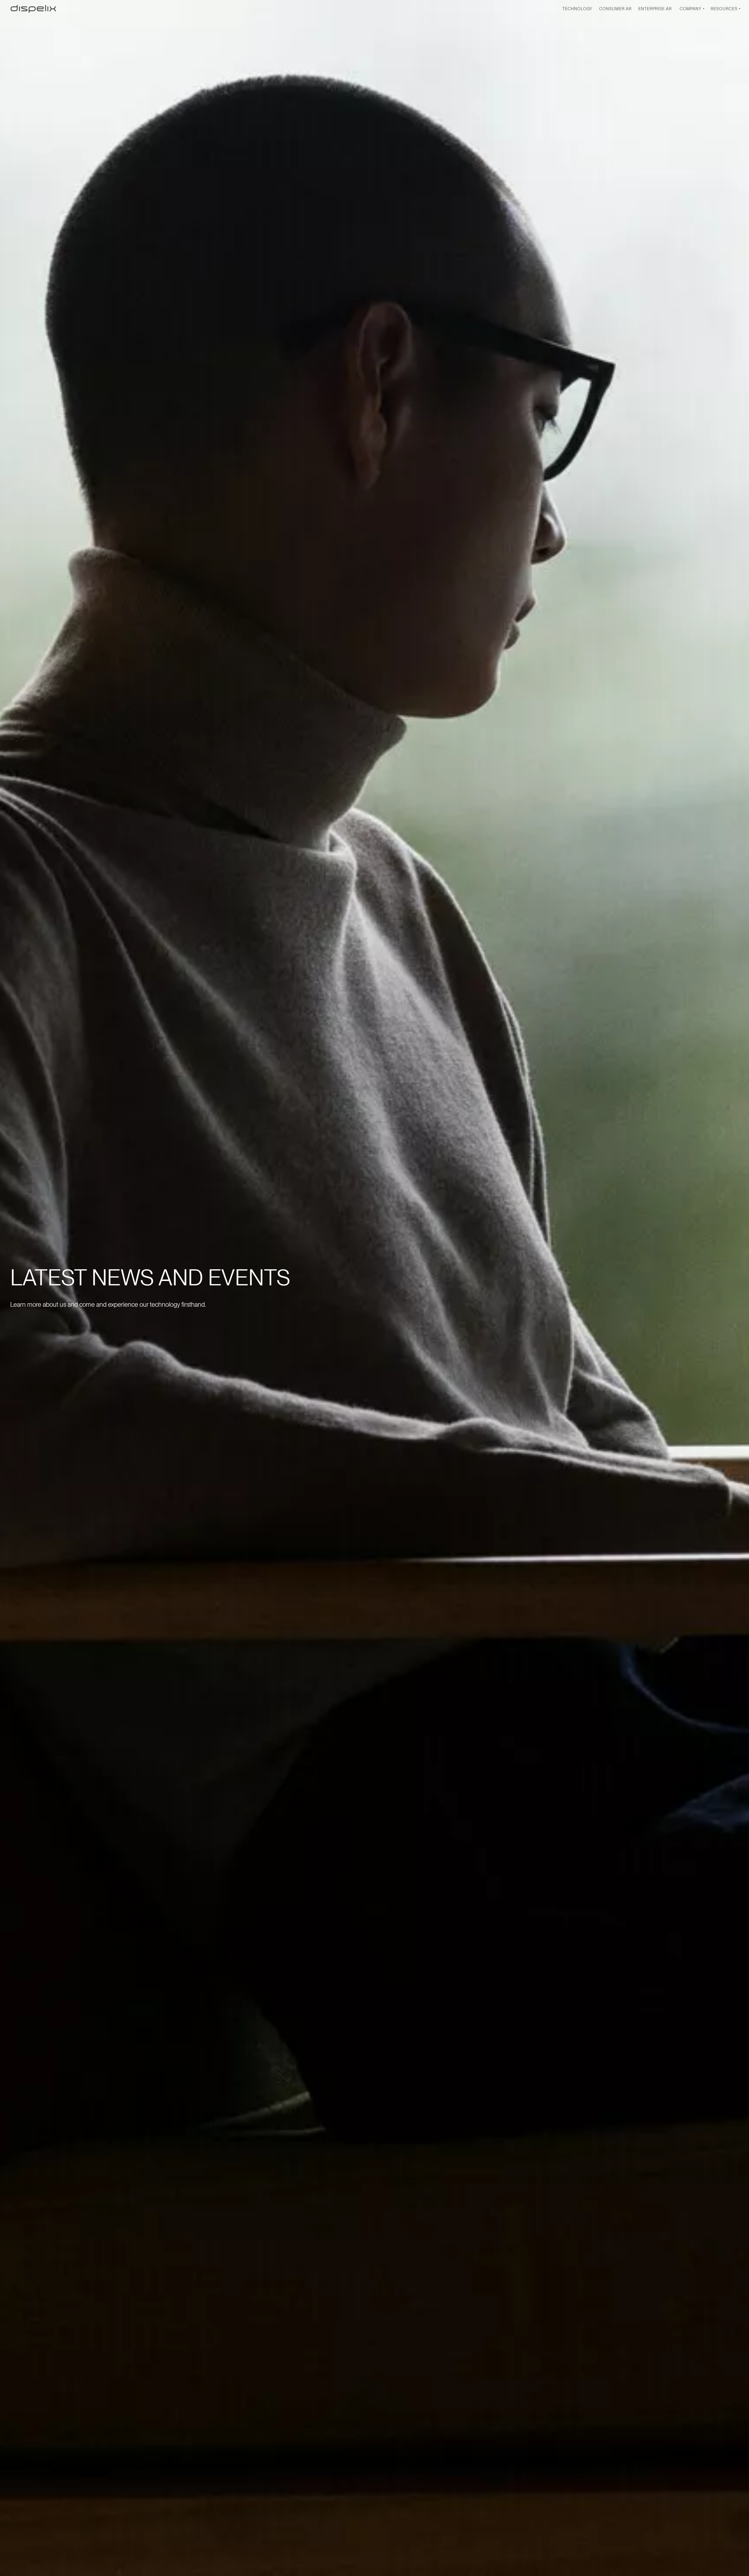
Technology (577, 9)
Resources (724, 9)
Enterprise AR (655, 9)
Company (691, 9)
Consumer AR (615, 9)
